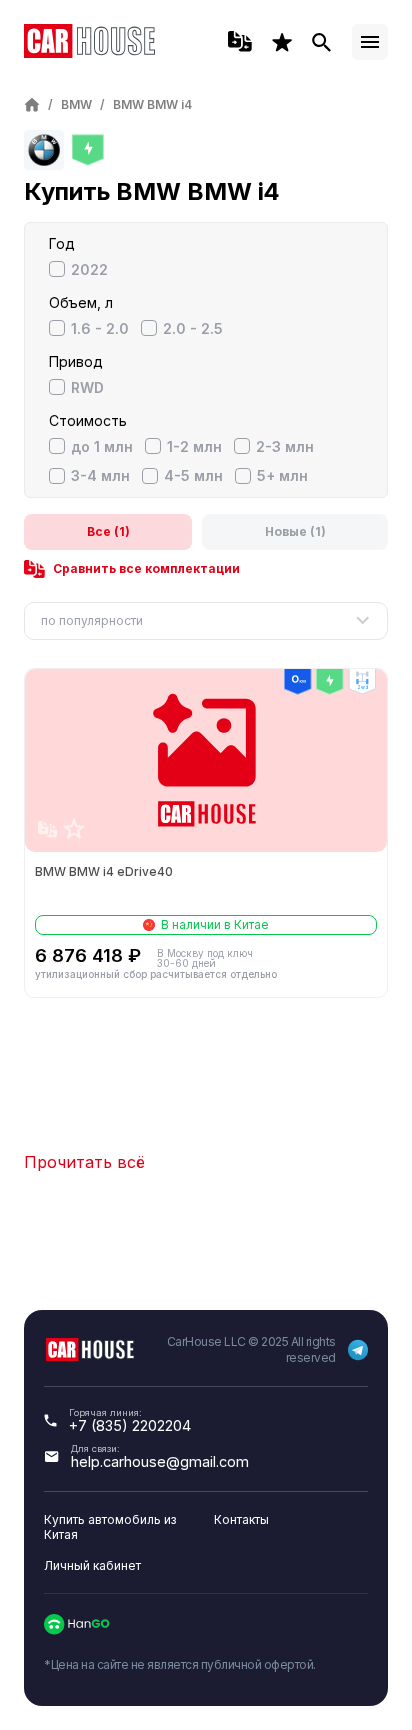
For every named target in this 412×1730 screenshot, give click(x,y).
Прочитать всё (84, 1162)
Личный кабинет (92, 1565)
